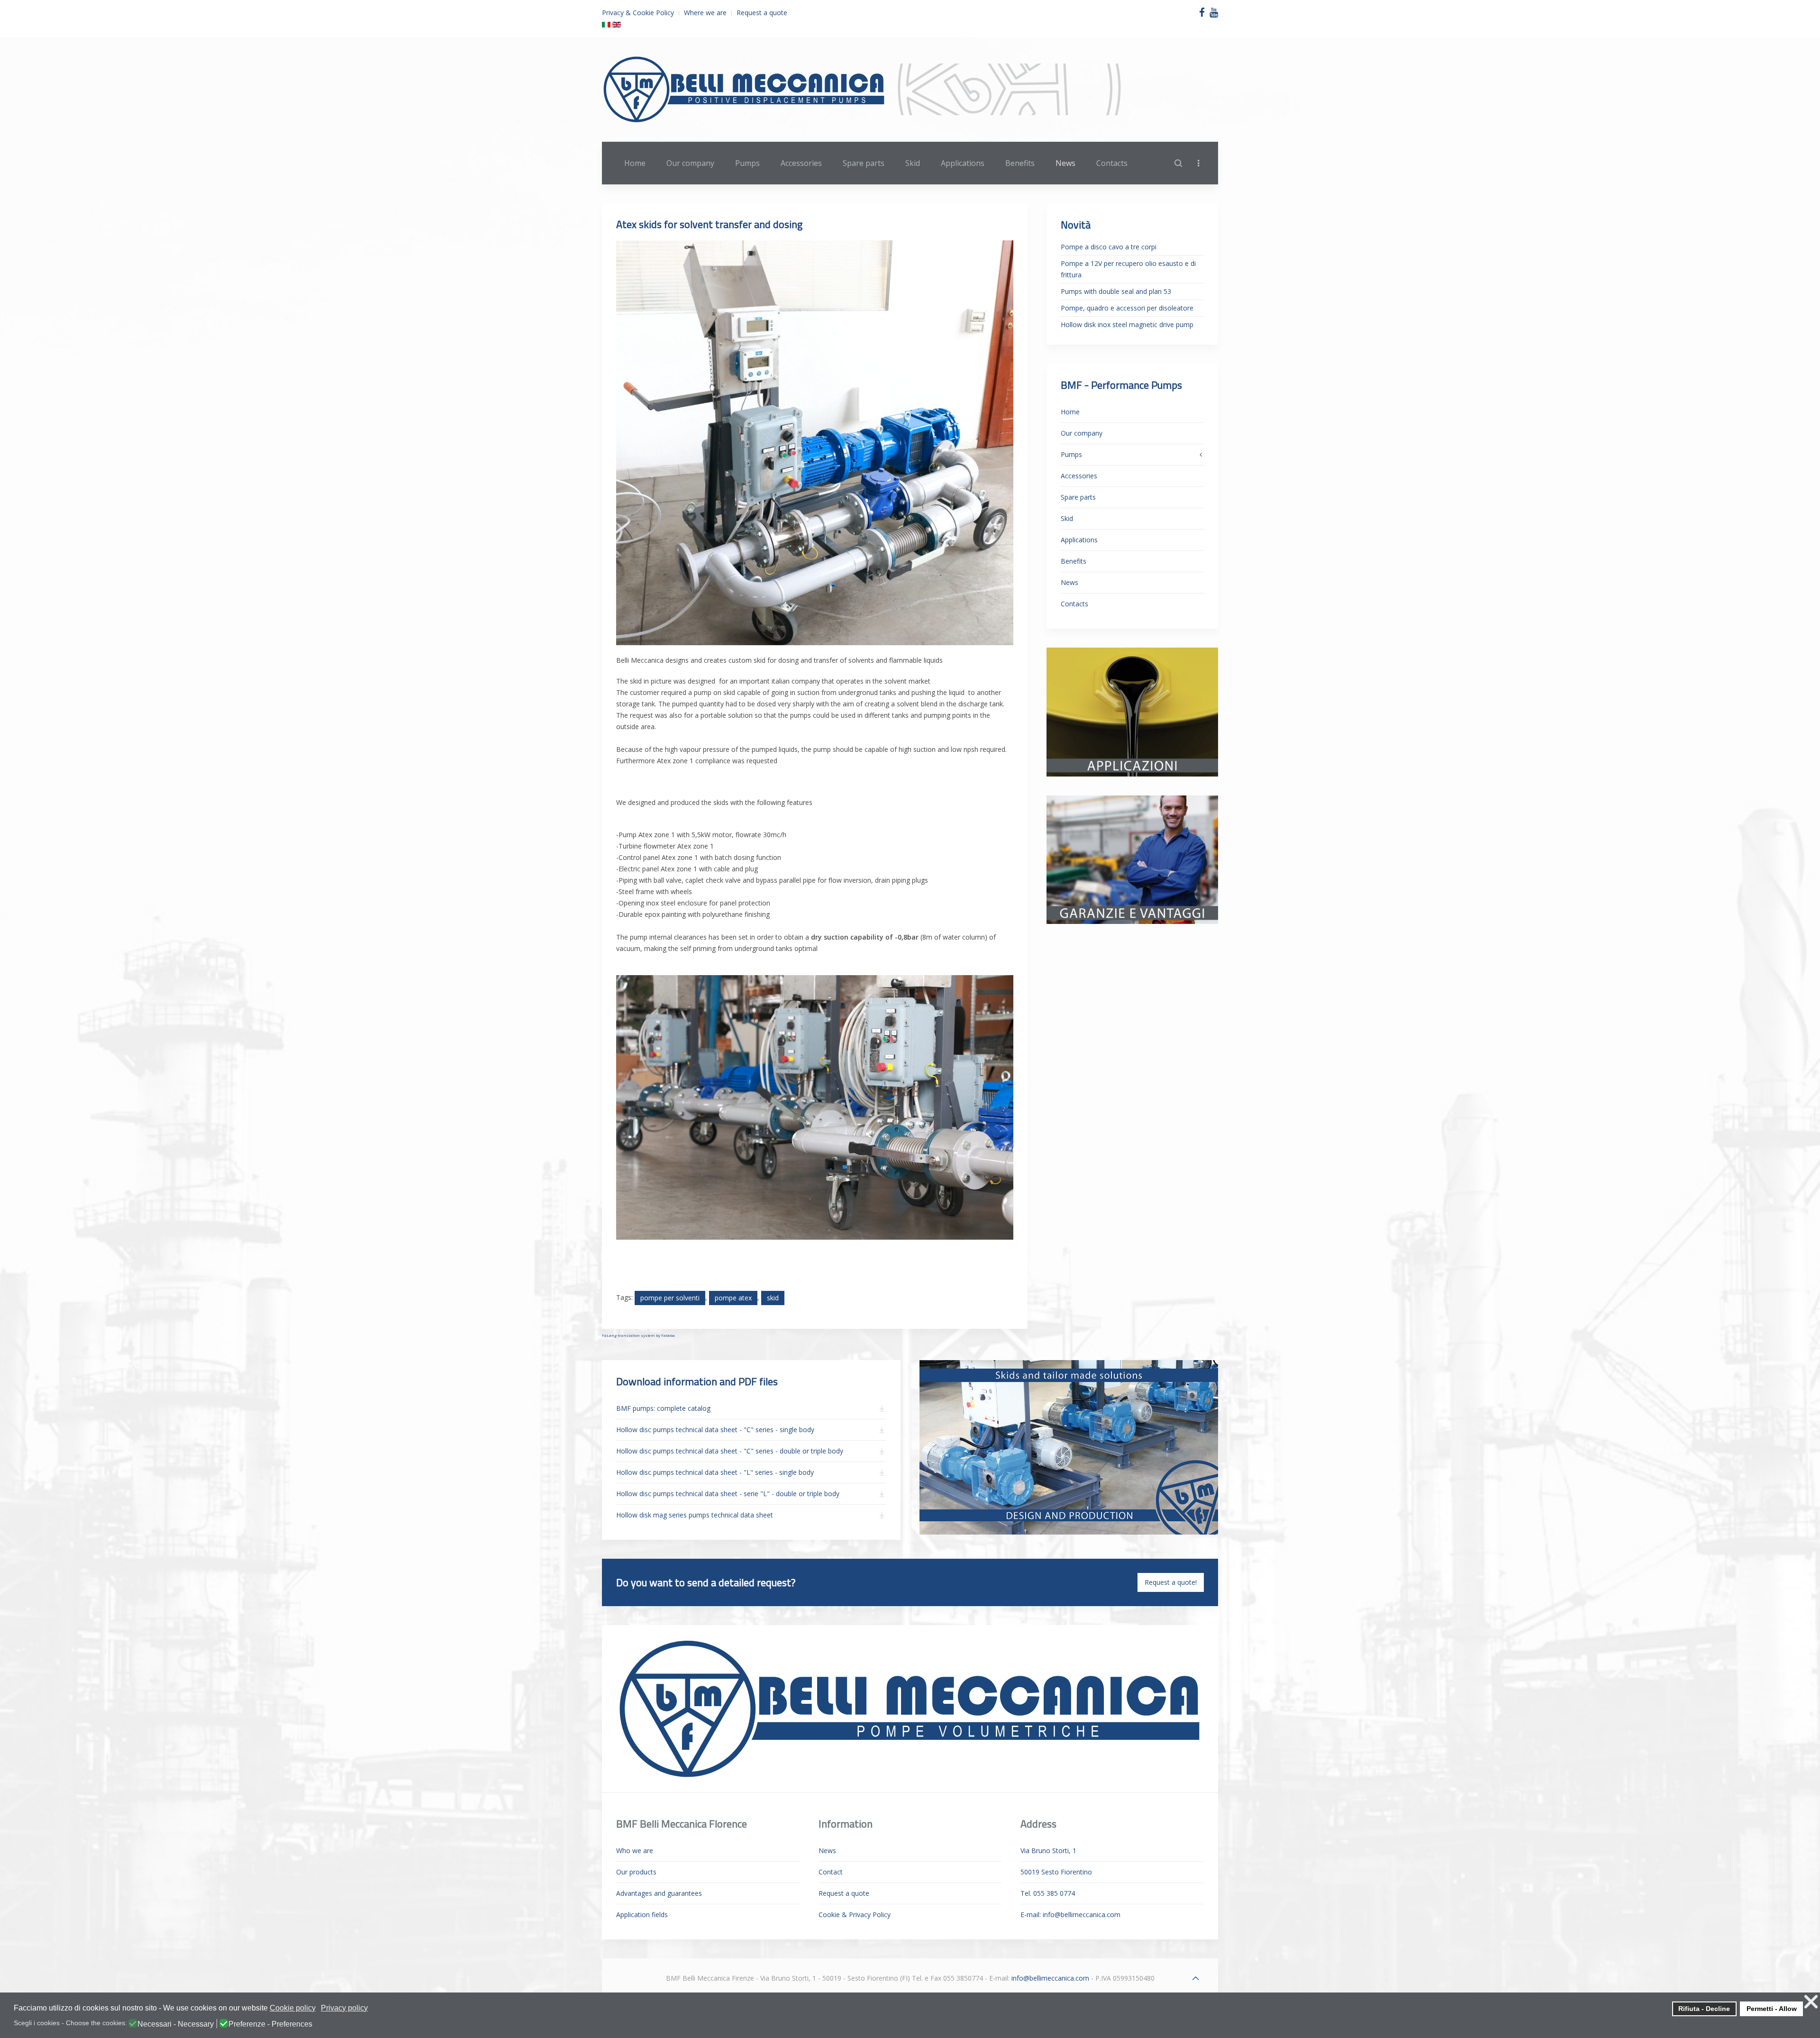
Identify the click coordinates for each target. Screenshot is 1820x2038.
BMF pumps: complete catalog (663, 1408)
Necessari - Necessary (176, 2024)
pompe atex (733, 1298)
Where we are (705, 13)
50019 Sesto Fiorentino (1056, 1872)
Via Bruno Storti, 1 (1048, 1851)
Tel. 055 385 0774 (1048, 1893)
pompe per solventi (670, 1298)
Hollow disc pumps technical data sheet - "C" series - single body (715, 1430)
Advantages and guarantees (659, 1893)
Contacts (1112, 163)
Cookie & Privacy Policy (855, 1915)
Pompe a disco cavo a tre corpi (1109, 247)
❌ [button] (1811, 2002)
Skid (913, 163)
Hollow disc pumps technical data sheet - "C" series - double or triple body (730, 1451)
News (1065, 163)
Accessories (801, 163)
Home (635, 163)
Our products (636, 1872)
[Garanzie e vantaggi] (1132, 859)
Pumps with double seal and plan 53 (1116, 291)
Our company (690, 163)
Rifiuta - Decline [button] (1704, 2009)
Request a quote (762, 13)
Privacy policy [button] (344, 2008)
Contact (831, 1872)
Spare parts (864, 163)
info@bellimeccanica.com (1082, 1915)
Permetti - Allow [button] (1772, 2009)
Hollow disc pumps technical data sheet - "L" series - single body (715, 1472)
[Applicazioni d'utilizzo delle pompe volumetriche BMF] (1132, 711)
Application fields (642, 1915)
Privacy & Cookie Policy (638, 13)
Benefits (1020, 163)
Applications (963, 163)
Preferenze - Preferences (270, 2024)
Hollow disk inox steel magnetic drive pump (1127, 324)
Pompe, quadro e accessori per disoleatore (1127, 308)
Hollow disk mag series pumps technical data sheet (695, 1515)
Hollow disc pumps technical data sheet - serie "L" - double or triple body (728, 1494)
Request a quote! (1171, 1582)
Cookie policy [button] (293, 2008)
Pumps (747, 163)
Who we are (635, 1851)
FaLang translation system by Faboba (638, 1335)
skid (773, 1298)
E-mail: (1070, 1915)
